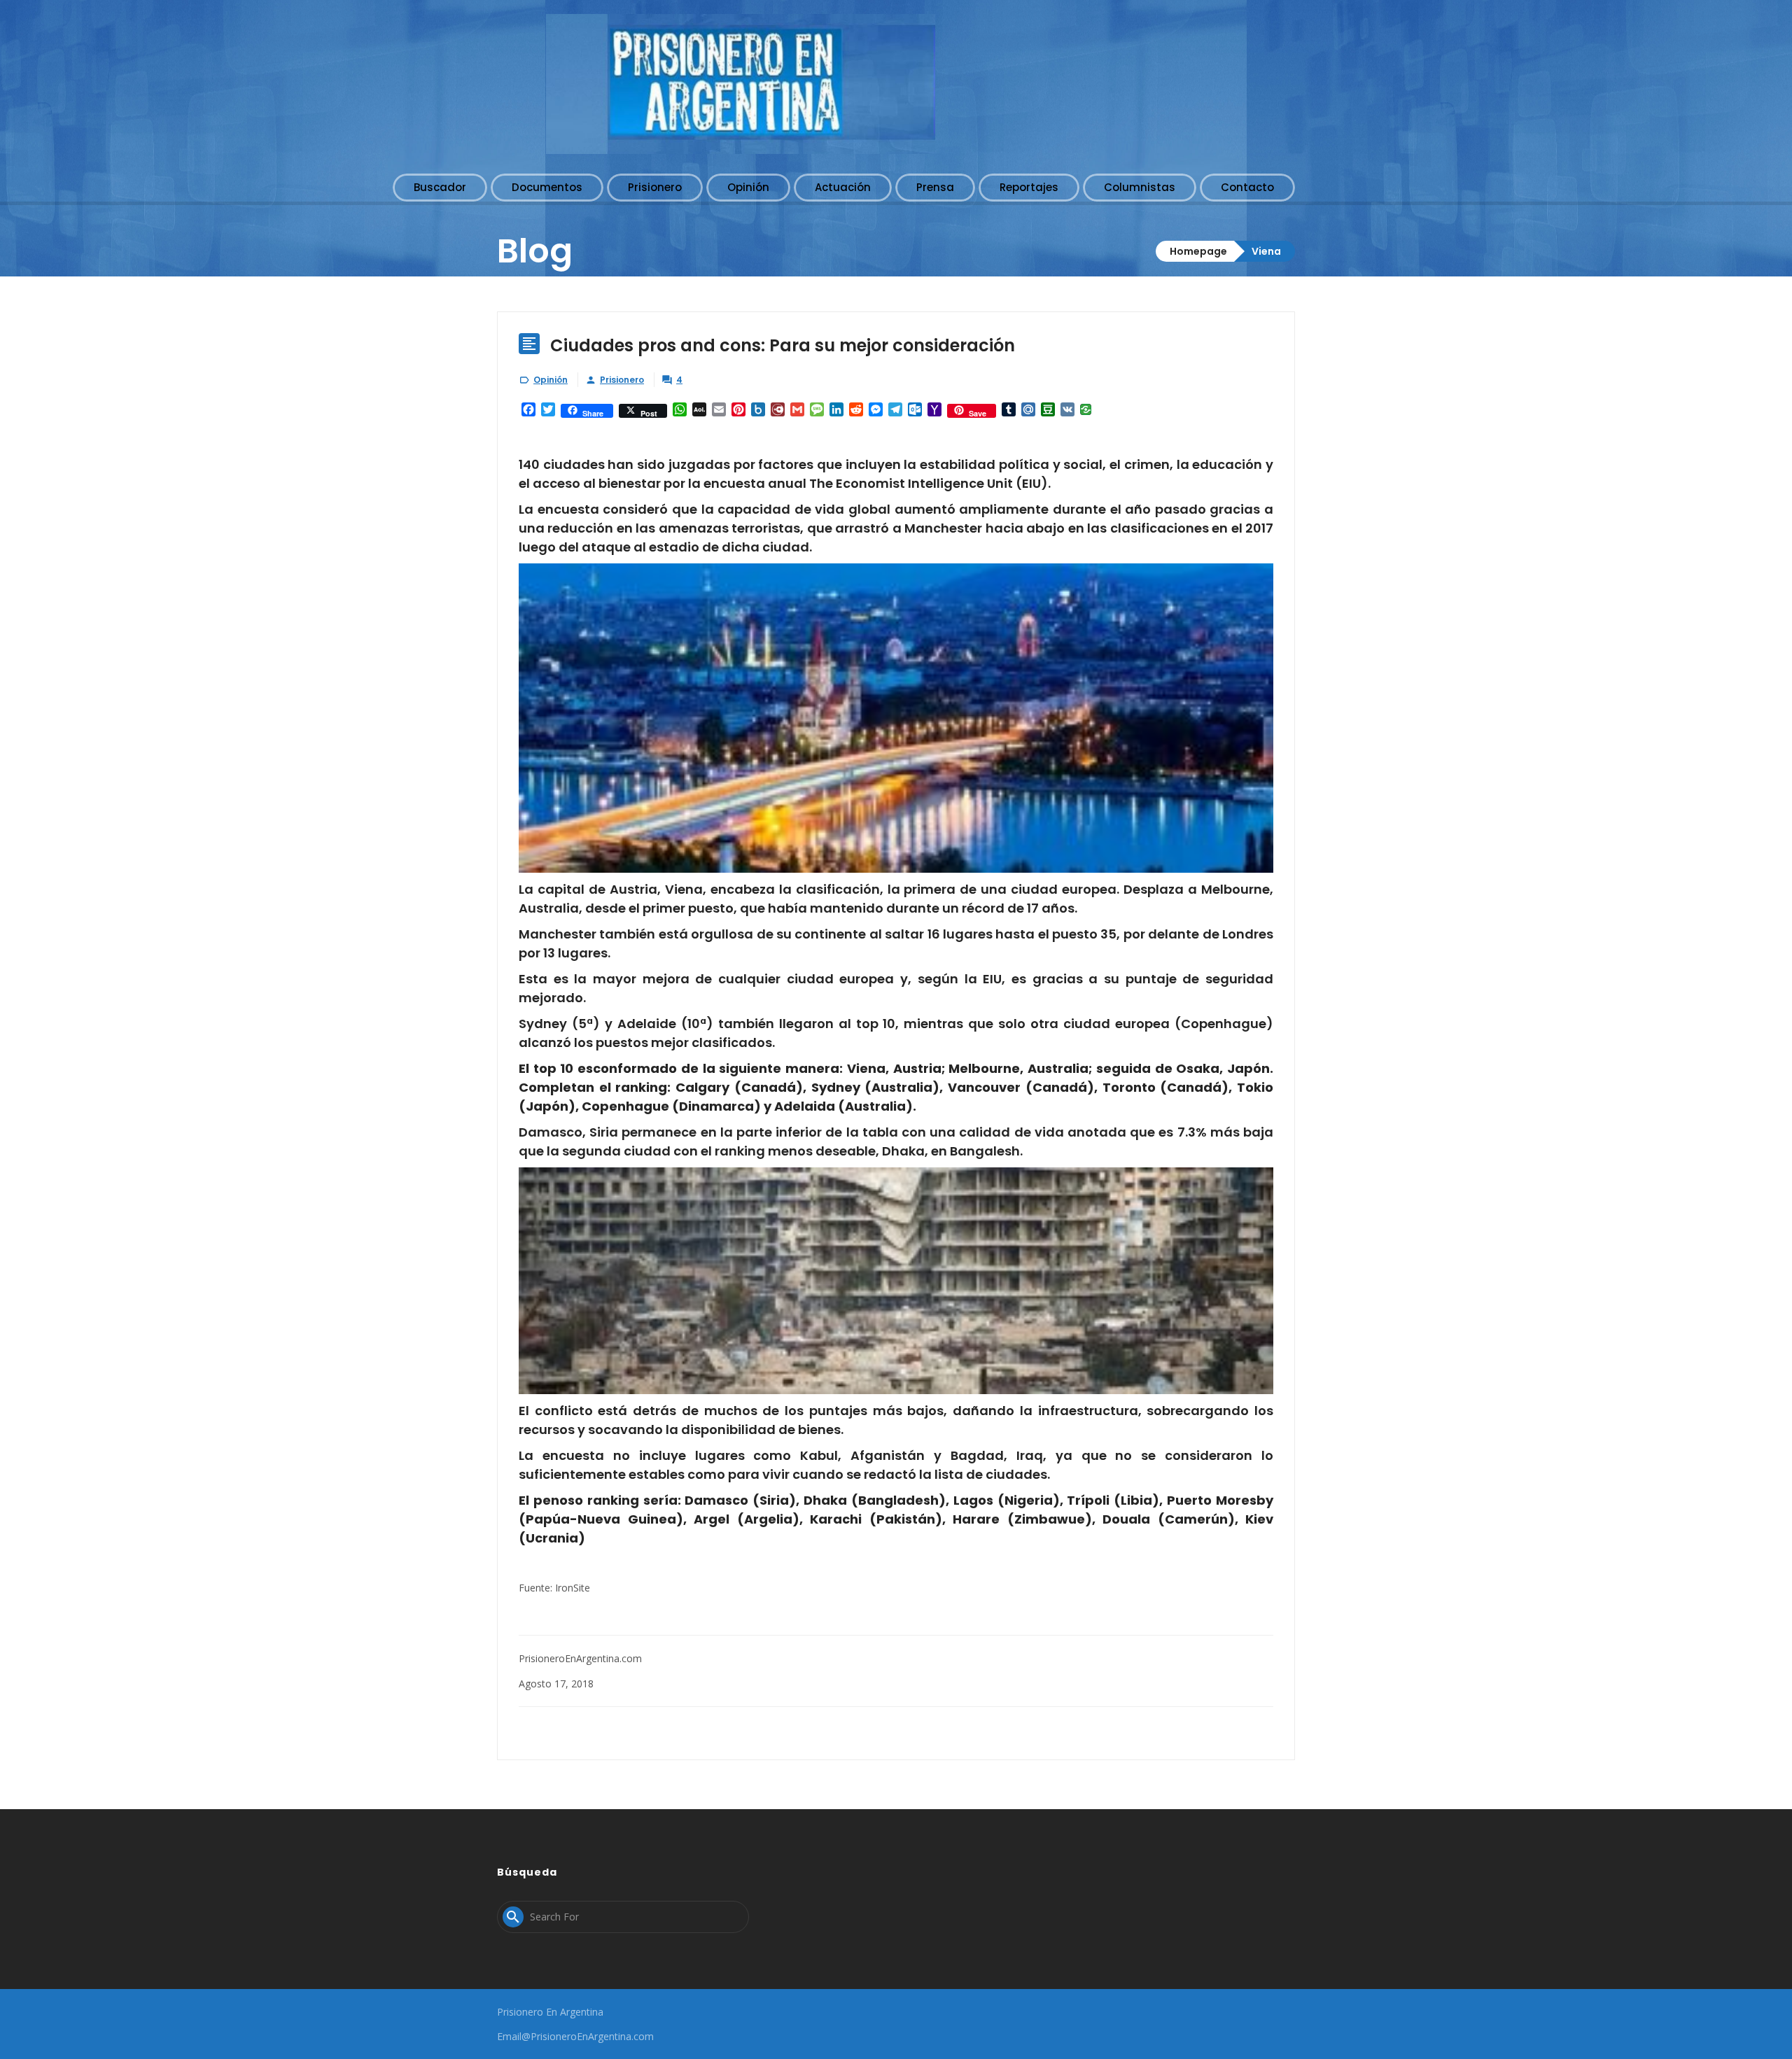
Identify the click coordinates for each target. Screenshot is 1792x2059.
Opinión (551, 380)
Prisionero (622, 380)
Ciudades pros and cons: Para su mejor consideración (783, 345)
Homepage (1198, 251)
